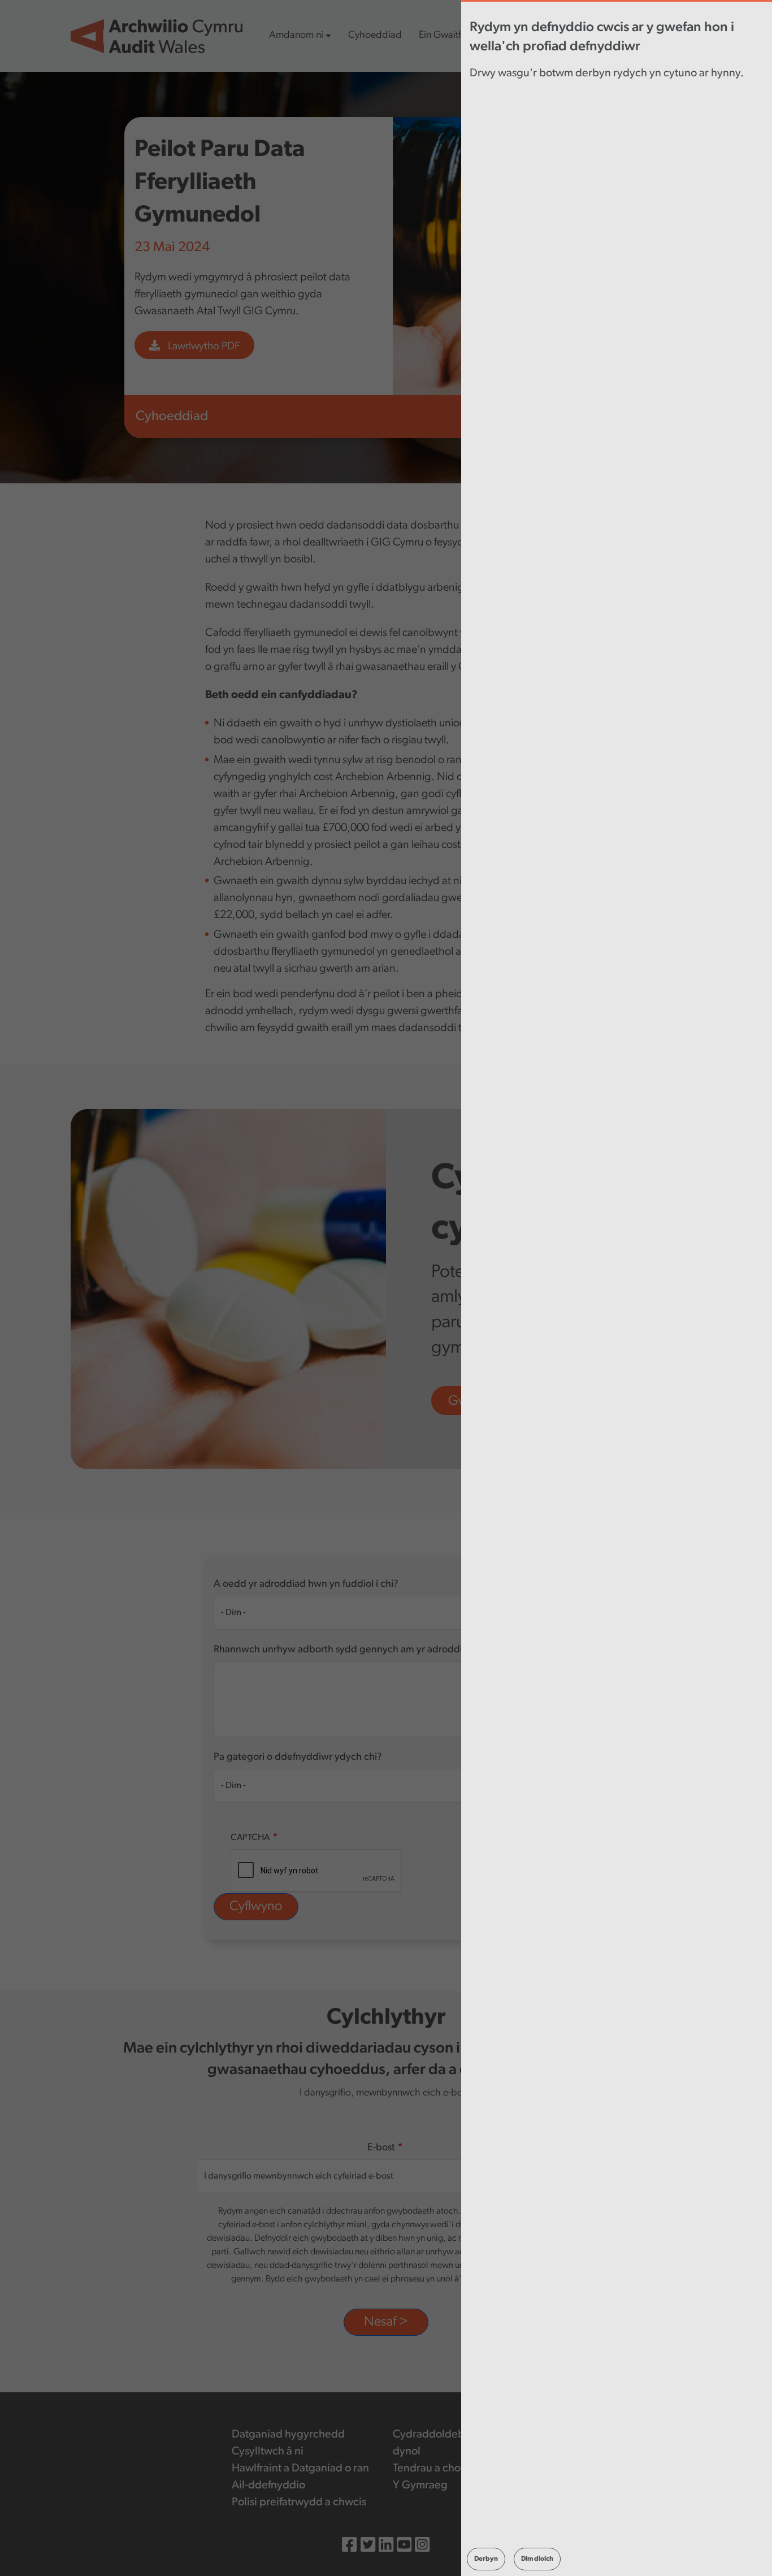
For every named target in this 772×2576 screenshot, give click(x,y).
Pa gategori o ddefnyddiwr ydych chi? (298, 1757)
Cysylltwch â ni (268, 2452)
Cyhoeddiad (375, 36)
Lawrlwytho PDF (203, 347)
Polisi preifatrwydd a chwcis (299, 2503)
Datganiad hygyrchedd (288, 2435)
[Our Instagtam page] (422, 2546)
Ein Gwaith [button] (441, 36)
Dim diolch (537, 2559)
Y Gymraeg (420, 2486)
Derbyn (486, 2559)
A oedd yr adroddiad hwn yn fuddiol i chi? (306, 1584)
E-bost (381, 2148)
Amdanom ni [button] (296, 36)
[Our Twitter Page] (368, 2546)
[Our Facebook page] (349, 2546)
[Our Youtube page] (404, 2546)
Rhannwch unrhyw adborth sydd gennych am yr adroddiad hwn (354, 1650)
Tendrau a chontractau (447, 2469)
